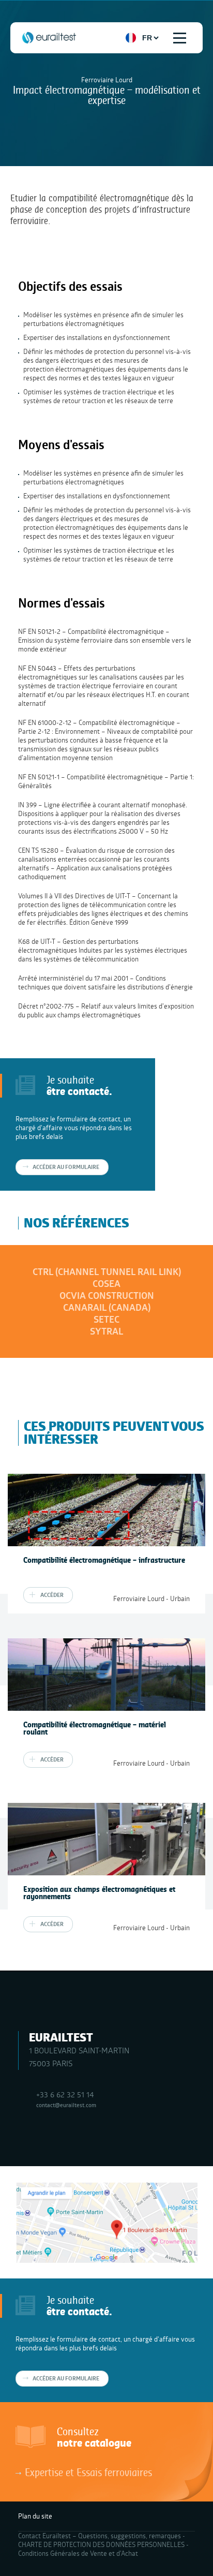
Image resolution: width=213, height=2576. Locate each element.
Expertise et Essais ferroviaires (88, 2472)
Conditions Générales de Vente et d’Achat (78, 2553)
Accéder (52, 1595)
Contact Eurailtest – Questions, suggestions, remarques (100, 2536)
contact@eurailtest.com (66, 2105)
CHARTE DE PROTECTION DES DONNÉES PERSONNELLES (101, 2544)
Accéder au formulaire (66, 1167)
